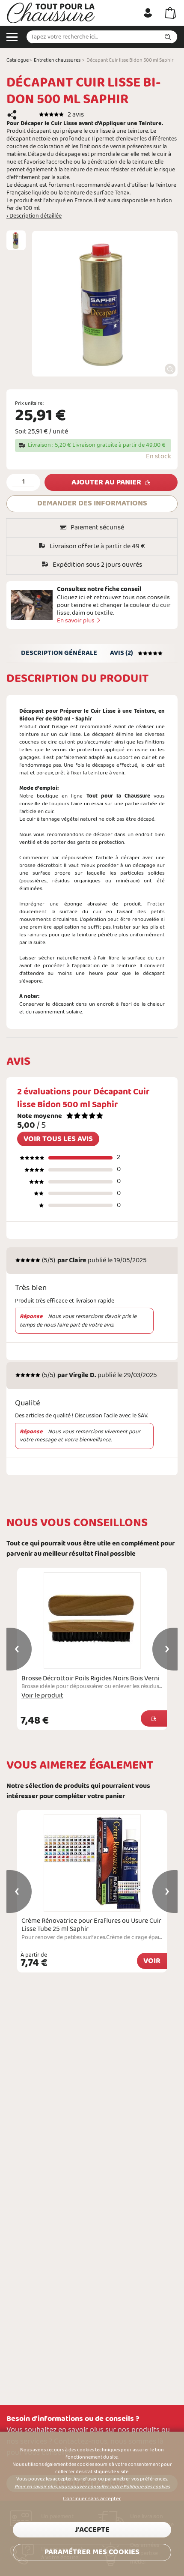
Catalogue (18, 60)
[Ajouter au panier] (154, 1718)
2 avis (76, 115)
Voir (152, 1961)
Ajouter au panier (106, 483)
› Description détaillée (34, 216)
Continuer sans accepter (92, 2499)
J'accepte (92, 2530)
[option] (16, 240)
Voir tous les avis (58, 1139)
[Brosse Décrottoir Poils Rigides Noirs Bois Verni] (92, 1621)
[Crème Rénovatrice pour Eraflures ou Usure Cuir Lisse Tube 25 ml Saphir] (92, 1863)
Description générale (59, 653)
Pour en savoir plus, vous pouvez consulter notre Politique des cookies (92, 2487)
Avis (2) (122, 653)
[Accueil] (51, 13)
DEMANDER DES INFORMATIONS (92, 504)
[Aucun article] (171, 13)
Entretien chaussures (57, 60)
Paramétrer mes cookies (92, 2552)
